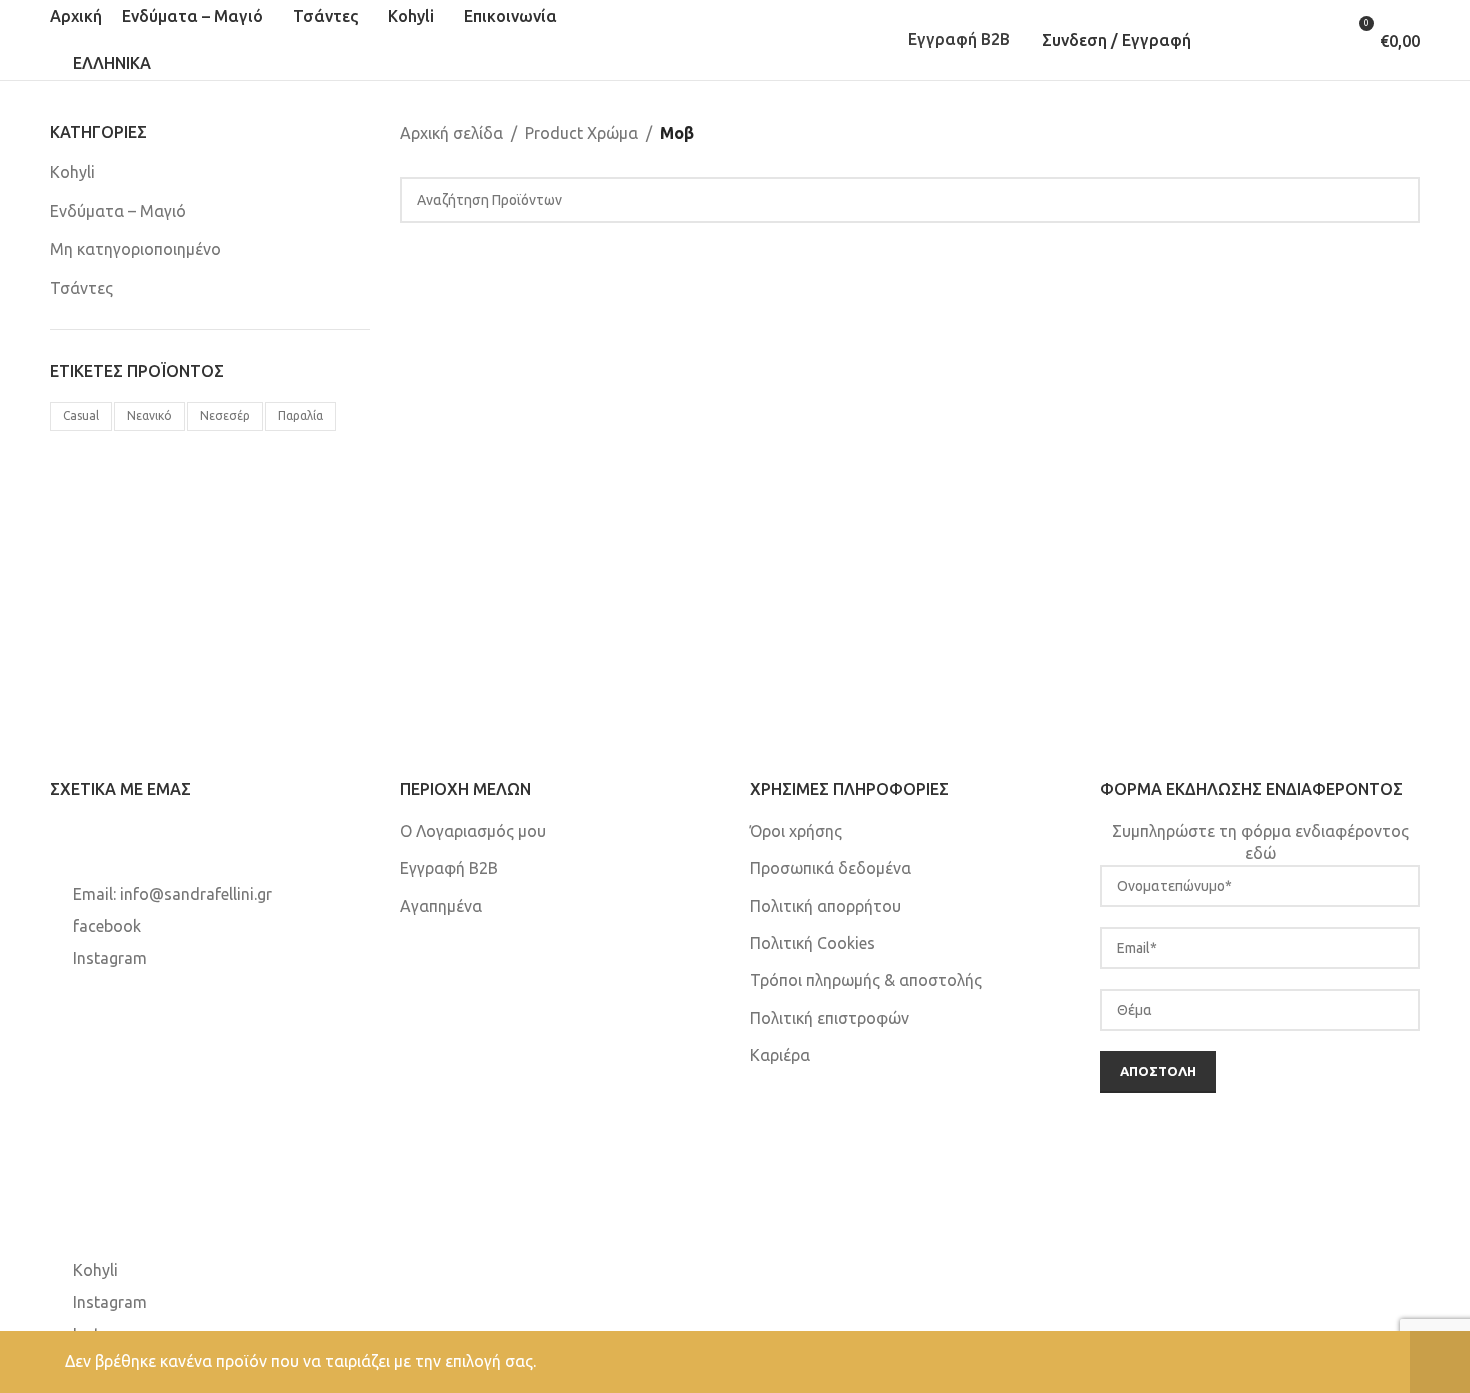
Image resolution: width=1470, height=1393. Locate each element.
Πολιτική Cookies (812, 943)
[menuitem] (100, 64)
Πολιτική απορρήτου (825, 906)
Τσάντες (81, 288)
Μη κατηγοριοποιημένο (135, 249)
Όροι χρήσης (796, 831)
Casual (81, 415)
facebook (107, 926)
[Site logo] (735, 38)
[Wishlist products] (1288, 40)
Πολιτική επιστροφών (829, 1018)
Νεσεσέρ (225, 415)
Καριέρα (780, 1055)
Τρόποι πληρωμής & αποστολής (866, 980)
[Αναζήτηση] (1230, 40)
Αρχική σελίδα (451, 133)
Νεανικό (149, 415)
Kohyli (72, 172)
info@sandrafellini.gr (196, 894)
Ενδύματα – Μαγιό (118, 211)
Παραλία (300, 415)
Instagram (110, 958)
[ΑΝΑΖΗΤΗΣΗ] (1397, 200)
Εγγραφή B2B (959, 39)
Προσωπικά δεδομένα (830, 868)
